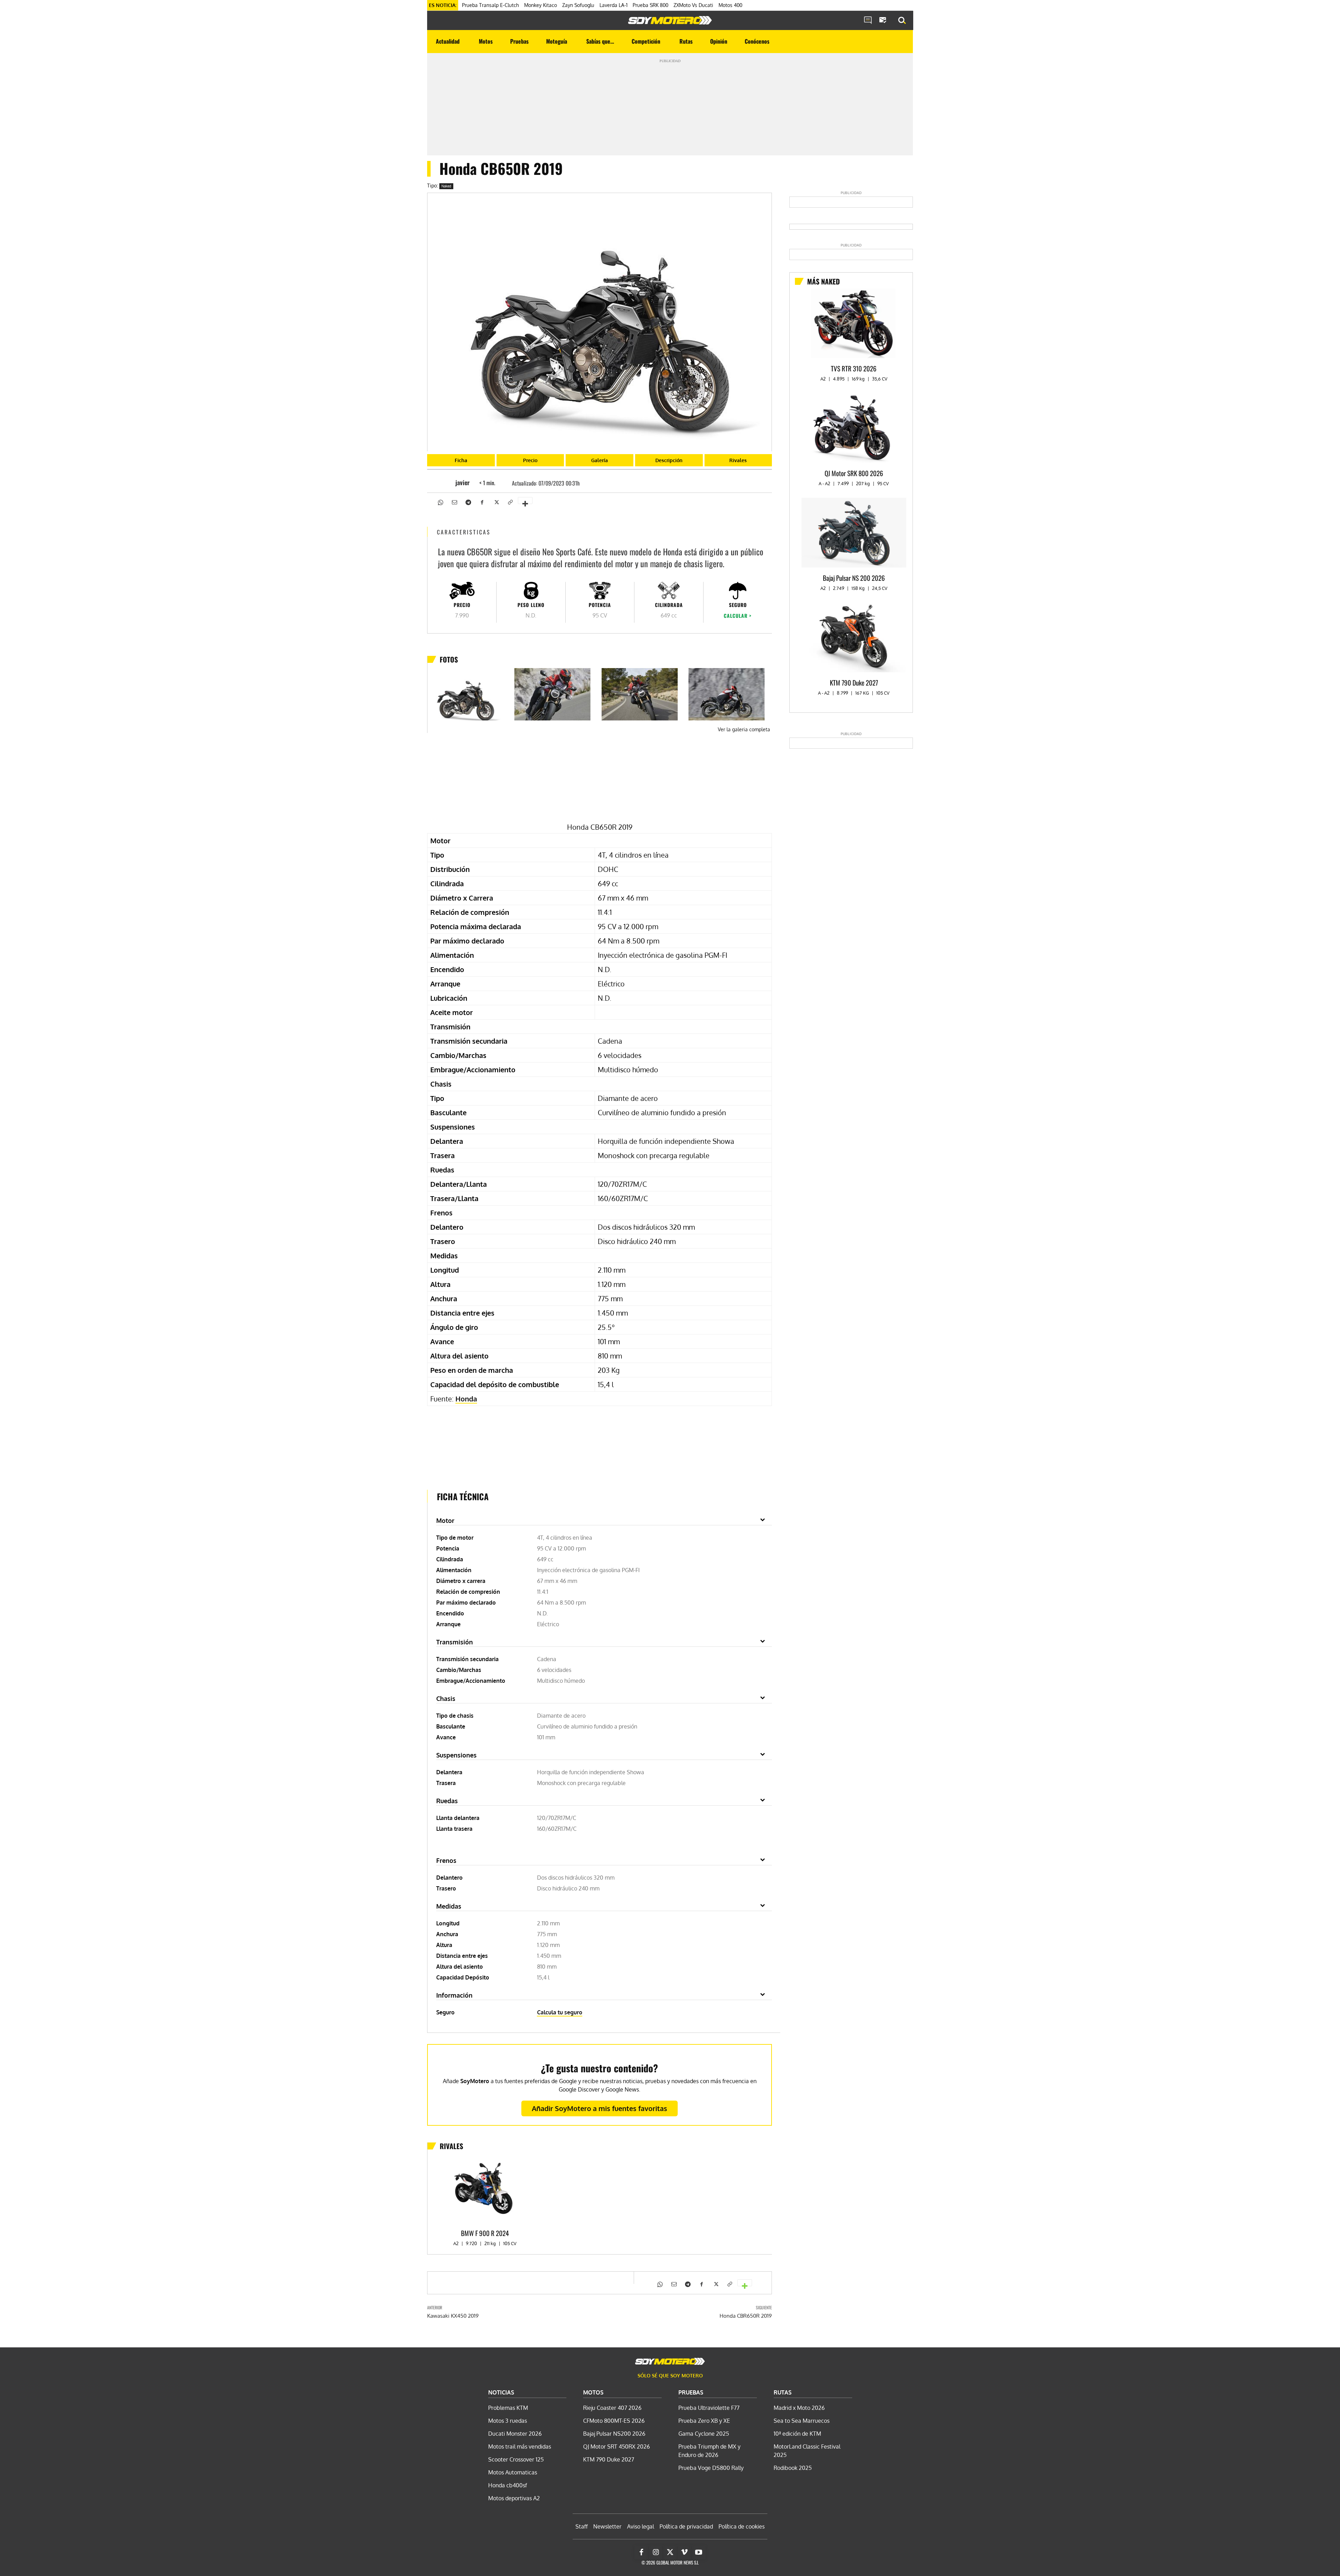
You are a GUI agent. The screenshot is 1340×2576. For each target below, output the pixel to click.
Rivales (738, 460)
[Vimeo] (684, 2552)
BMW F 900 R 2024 (485, 2233)
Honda (466, 1399)
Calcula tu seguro (560, 2012)
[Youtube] (699, 2552)
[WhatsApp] (440, 502)
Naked (446, 186)
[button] (902, 21)
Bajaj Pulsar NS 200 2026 (854, 578)
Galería (600, 460)
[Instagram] (656, 2552)
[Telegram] (468, 502)
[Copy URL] (510, 502)
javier (463, 482)
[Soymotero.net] (670, 20)
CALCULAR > (738, 616)
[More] (525, 501)
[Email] (454, 502)
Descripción (669, 460)
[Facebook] (482, 502)
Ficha (461, 460)
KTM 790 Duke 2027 (854, 682)
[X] (496, 502)
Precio (530, 460)
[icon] (868, 21)
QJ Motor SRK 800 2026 (854, 473)
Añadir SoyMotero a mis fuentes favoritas (600, 2108)
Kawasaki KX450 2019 (453, 2316)
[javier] (445, 482)
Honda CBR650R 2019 (746, 2316)
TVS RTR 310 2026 (854, 368)
